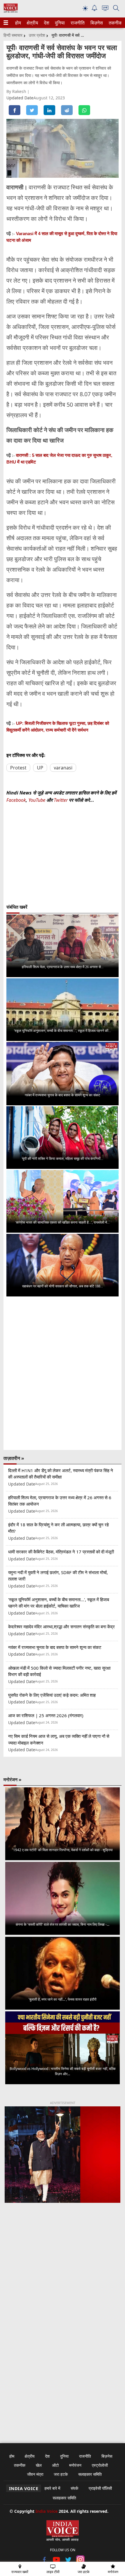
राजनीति (77, 23)
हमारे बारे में (52, 2488)
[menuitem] (18, 23)
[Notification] (94, 9)
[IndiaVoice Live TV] (105, 9)
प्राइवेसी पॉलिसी (100, 2488)
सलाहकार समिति (90, 2474)
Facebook (16, 800)
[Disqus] (63, 1373)
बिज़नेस (96, 23)
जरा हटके (61, 2474)
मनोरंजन (75, 2465)
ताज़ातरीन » (14, 1458)
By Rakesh (17, 91)
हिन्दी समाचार (13, 35)
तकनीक (115, 23)
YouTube (37, 800)
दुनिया (59, 23)
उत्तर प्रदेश (37, 35)
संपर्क (74, 2488)
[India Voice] (11, 11)
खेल (39, 2465)
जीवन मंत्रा (35, 2474)
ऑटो (55, 2465)
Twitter (61, 800)
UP (40, 768)
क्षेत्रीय (32, 23)
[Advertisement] (63, 2283)
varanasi (63, 768)
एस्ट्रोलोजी (100, 2465)
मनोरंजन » (12, 1779)
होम (18, 23)
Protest (18, 768)
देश (46, 23)
